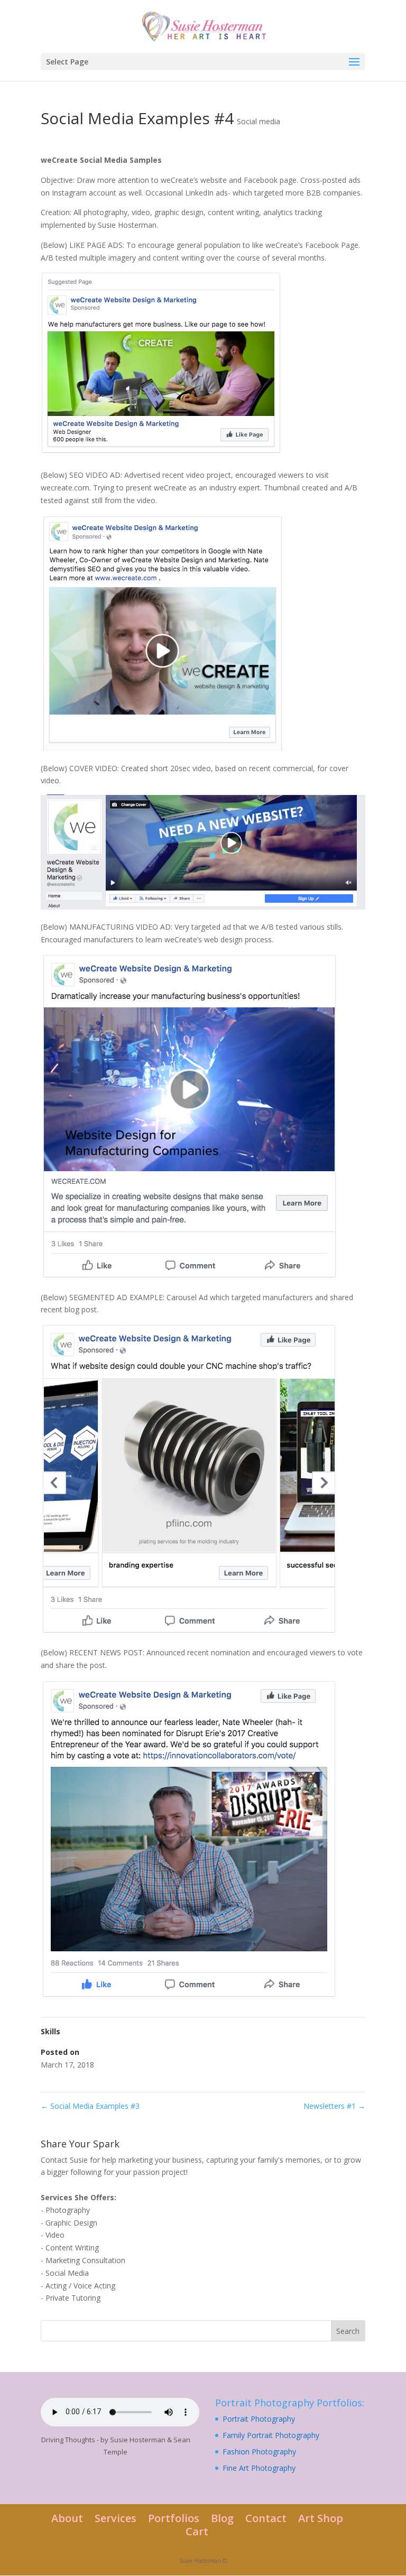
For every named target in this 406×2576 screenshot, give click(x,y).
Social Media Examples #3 (90, 2106)
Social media (259, 121)
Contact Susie (64, 2160)
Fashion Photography (259, 2452)
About (67, 2518)
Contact (266, 2518)
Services (116, 2518)
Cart (197, 2531)
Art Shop (321, 2518)
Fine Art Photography (259, 2468)
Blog (222, 2518)
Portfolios (174, 2518)
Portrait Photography (259, 2419)
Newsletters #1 (334, 2106)
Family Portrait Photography (271, 2435)
